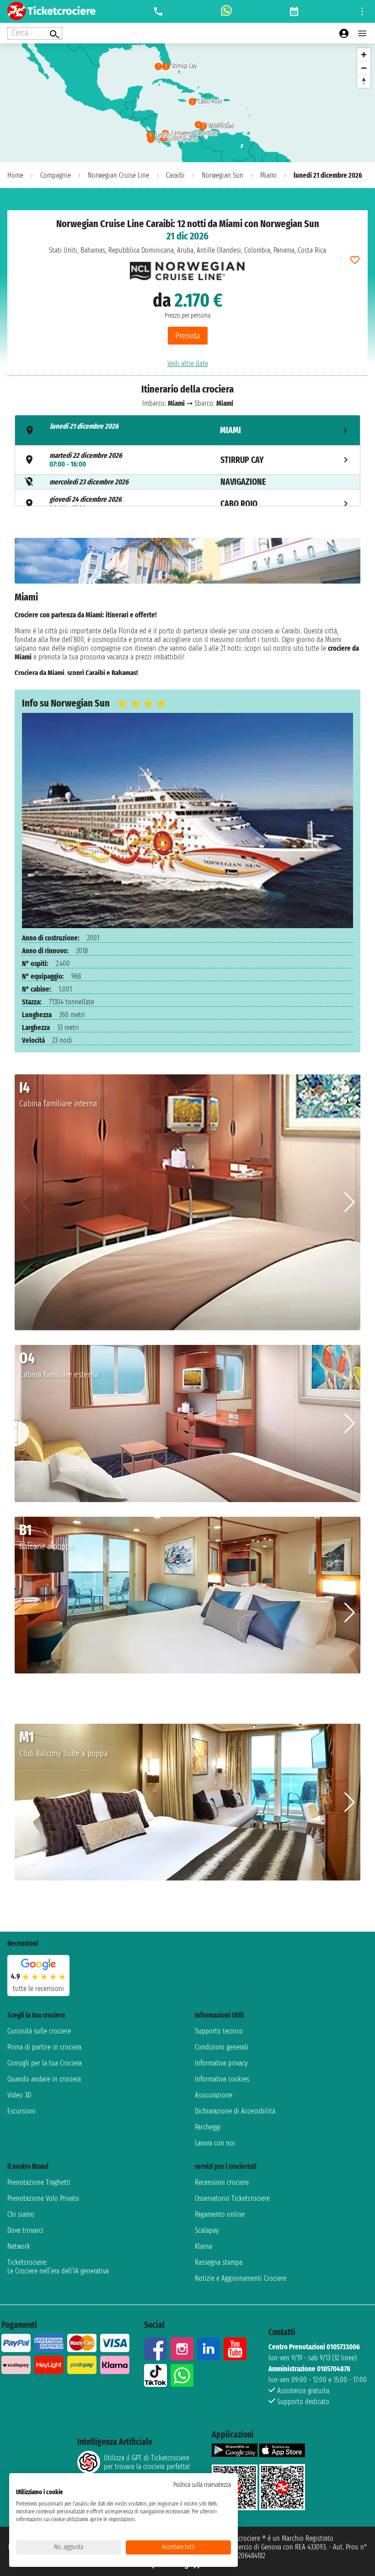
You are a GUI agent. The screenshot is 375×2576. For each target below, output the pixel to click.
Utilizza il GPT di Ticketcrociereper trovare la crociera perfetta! (147, 2462)
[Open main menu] (362, 33)
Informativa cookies (222, 2079)
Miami (268, 175)
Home (15, 175)
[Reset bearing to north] (364, 81)
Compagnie (56, 175)
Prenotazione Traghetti (39, 2182)
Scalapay (207, 2230)
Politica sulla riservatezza (202, 2485)
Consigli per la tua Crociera (45, 2063)
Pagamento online (220, 2214)
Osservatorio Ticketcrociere (232, 2198)
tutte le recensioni (38, 1989)
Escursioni (21, 2111)
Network (19, 2246)
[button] (350, 1202)
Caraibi (175, 175)
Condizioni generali (222, 2047)
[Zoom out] (364, 68)
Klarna (204, 2246)
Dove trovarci (25, 2230)
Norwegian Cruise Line (118, 175)
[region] (187, 103)
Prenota (188, 336)
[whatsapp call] (226, 11)
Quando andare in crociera (44, 2079)
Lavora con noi (215, 2143)
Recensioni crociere (222, 2182)
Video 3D (19, 2095)
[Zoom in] (364, 55)
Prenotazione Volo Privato (43, 2198)
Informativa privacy (221, 2063)
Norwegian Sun (222, 175)
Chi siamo (21, 2214)
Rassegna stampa (219, 2262)
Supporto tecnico (219, 2031)
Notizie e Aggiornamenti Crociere (241, 2278)
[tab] (187, 430)
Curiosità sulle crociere (39, 2031)
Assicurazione (214, 2095)
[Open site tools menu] (362, 11)
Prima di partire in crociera (44, 2047)
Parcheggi (208, 2127)
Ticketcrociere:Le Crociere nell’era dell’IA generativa (58, 2267)
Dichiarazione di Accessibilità (235, 2111)
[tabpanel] (187, 606)
